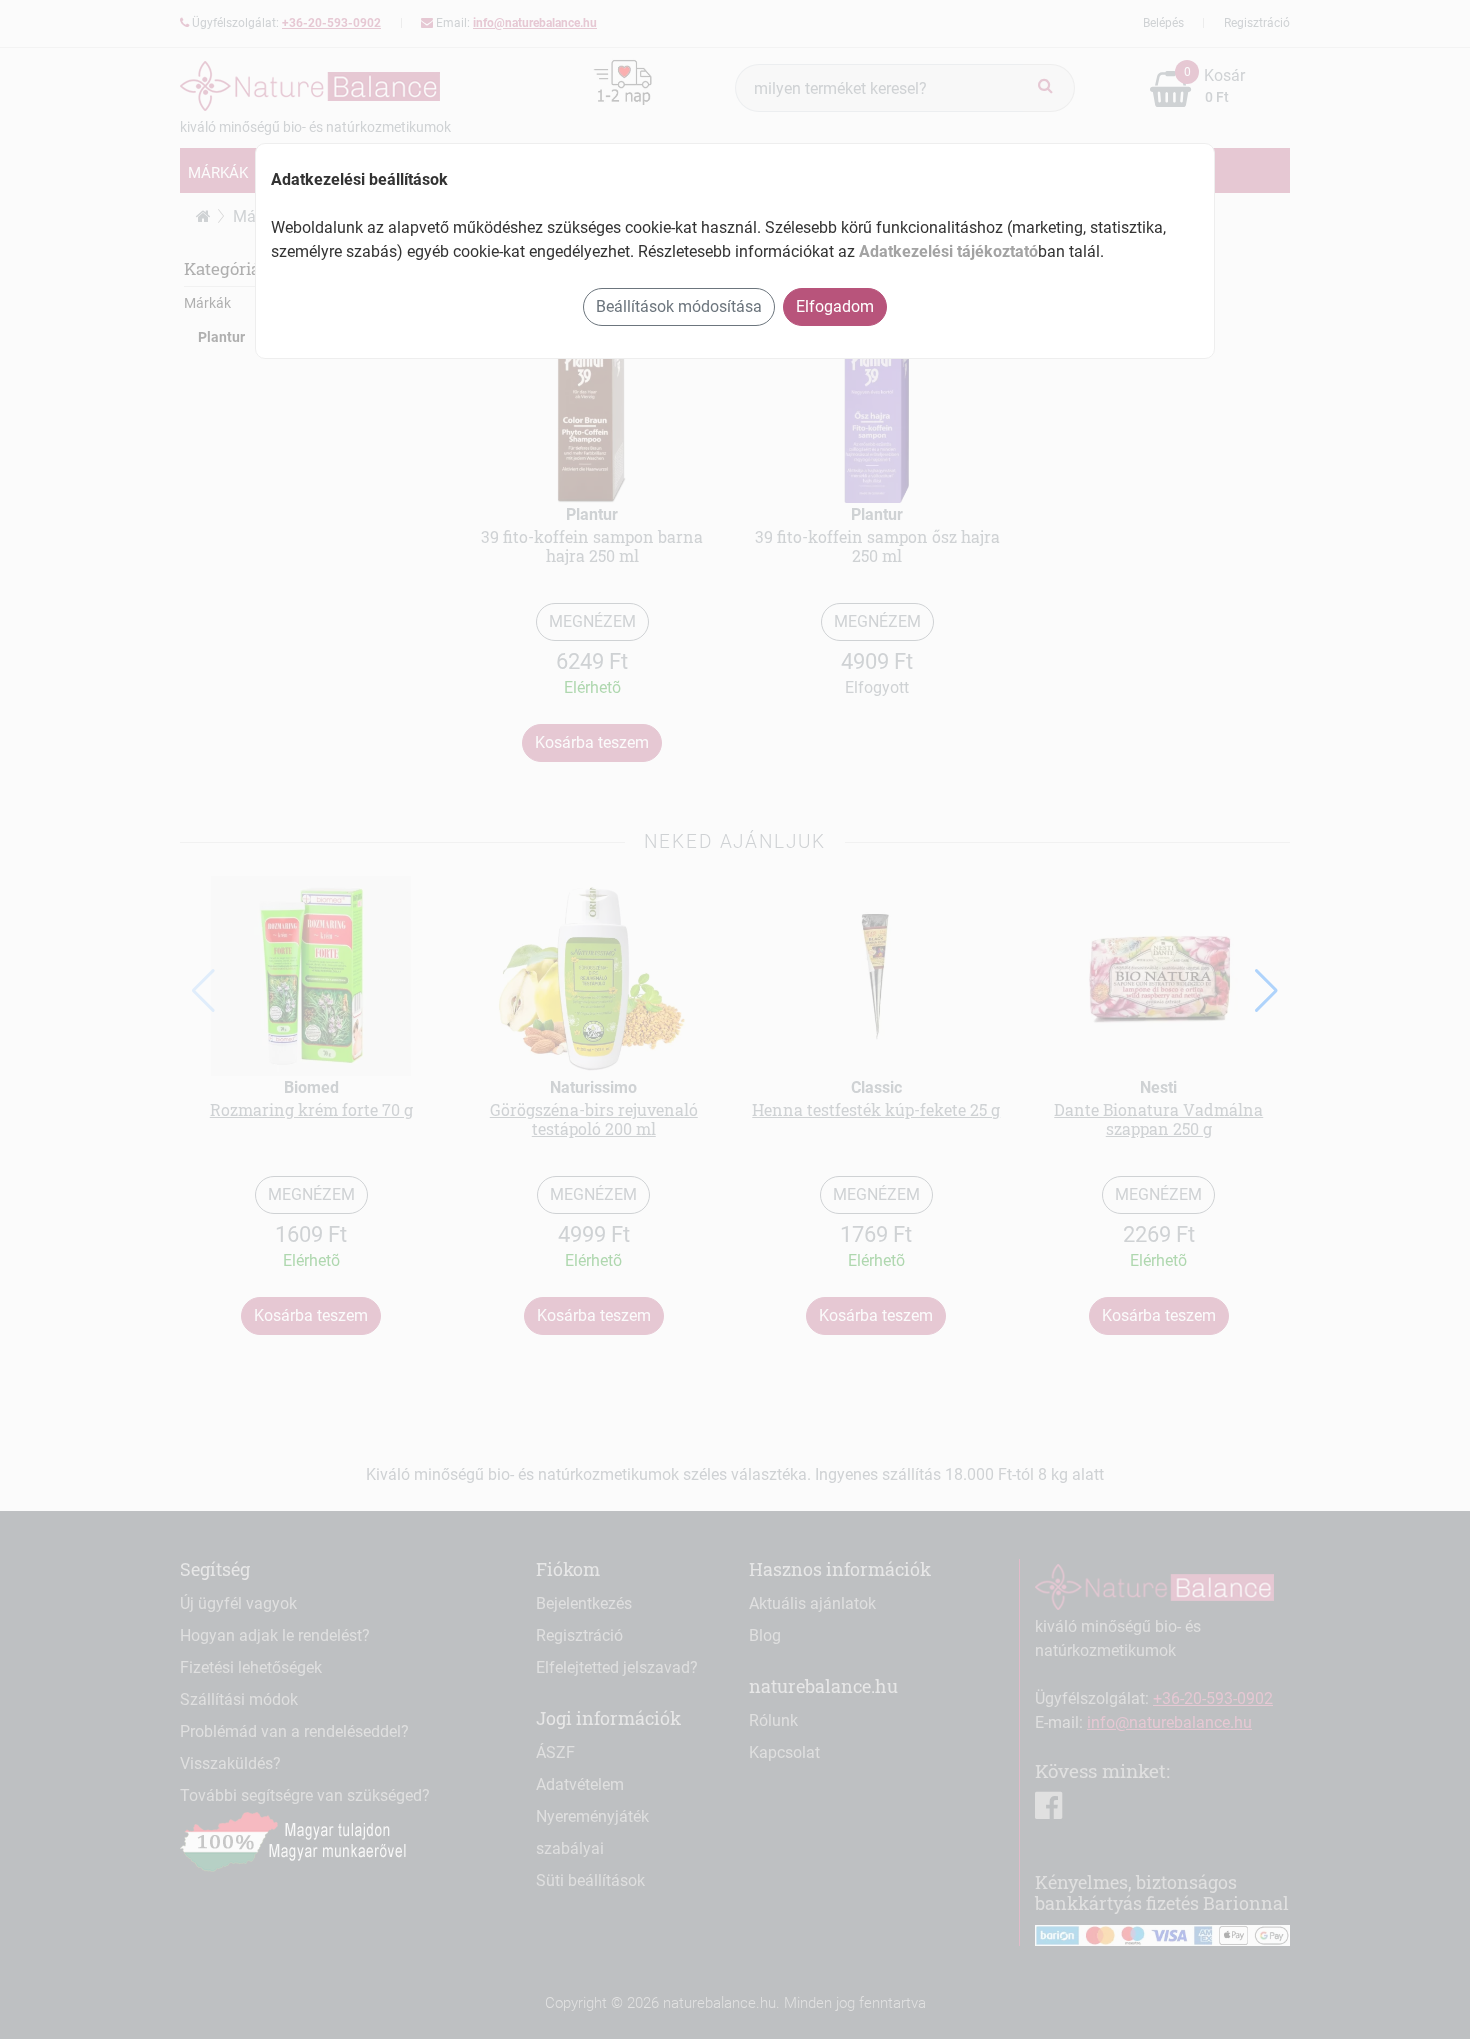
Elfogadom (835, 306)
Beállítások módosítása (679, 306)
